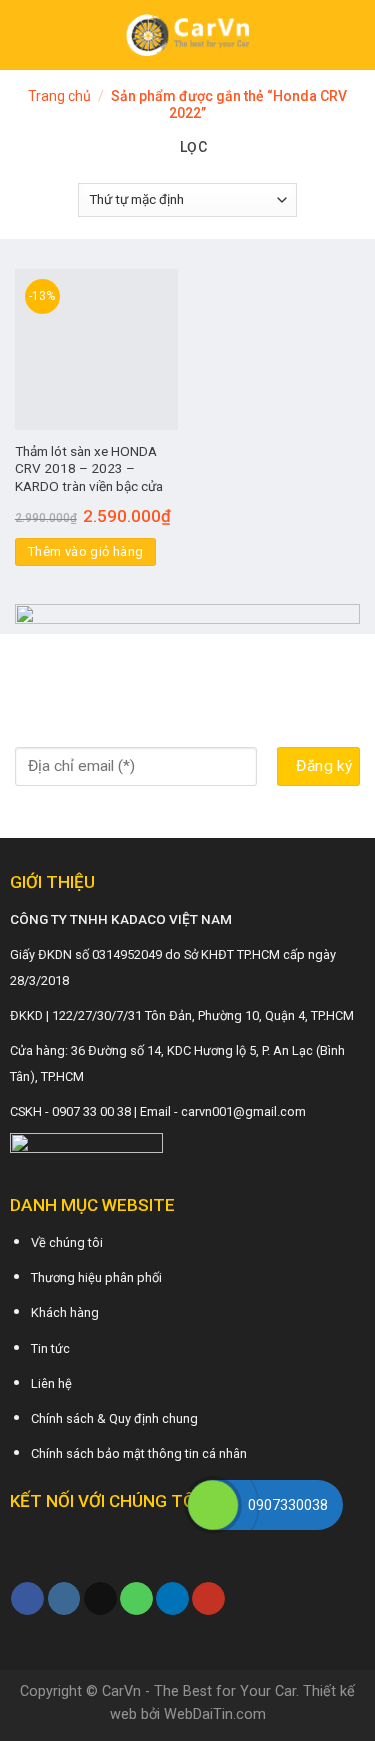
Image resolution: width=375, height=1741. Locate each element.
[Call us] (136, 1599)
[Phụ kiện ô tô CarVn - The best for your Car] (187, 35)
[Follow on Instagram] (64, 1599)
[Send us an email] (100, 1599)
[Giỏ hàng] (350, 35)
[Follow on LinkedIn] (172, 1599)
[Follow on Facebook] (27, 1599)
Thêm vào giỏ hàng (86, 551)
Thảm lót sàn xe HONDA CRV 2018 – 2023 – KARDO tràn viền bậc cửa (89, 468)
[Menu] (27, 34)
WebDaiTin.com (215, 1714)
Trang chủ (59, 96)
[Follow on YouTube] (208, 1599)
